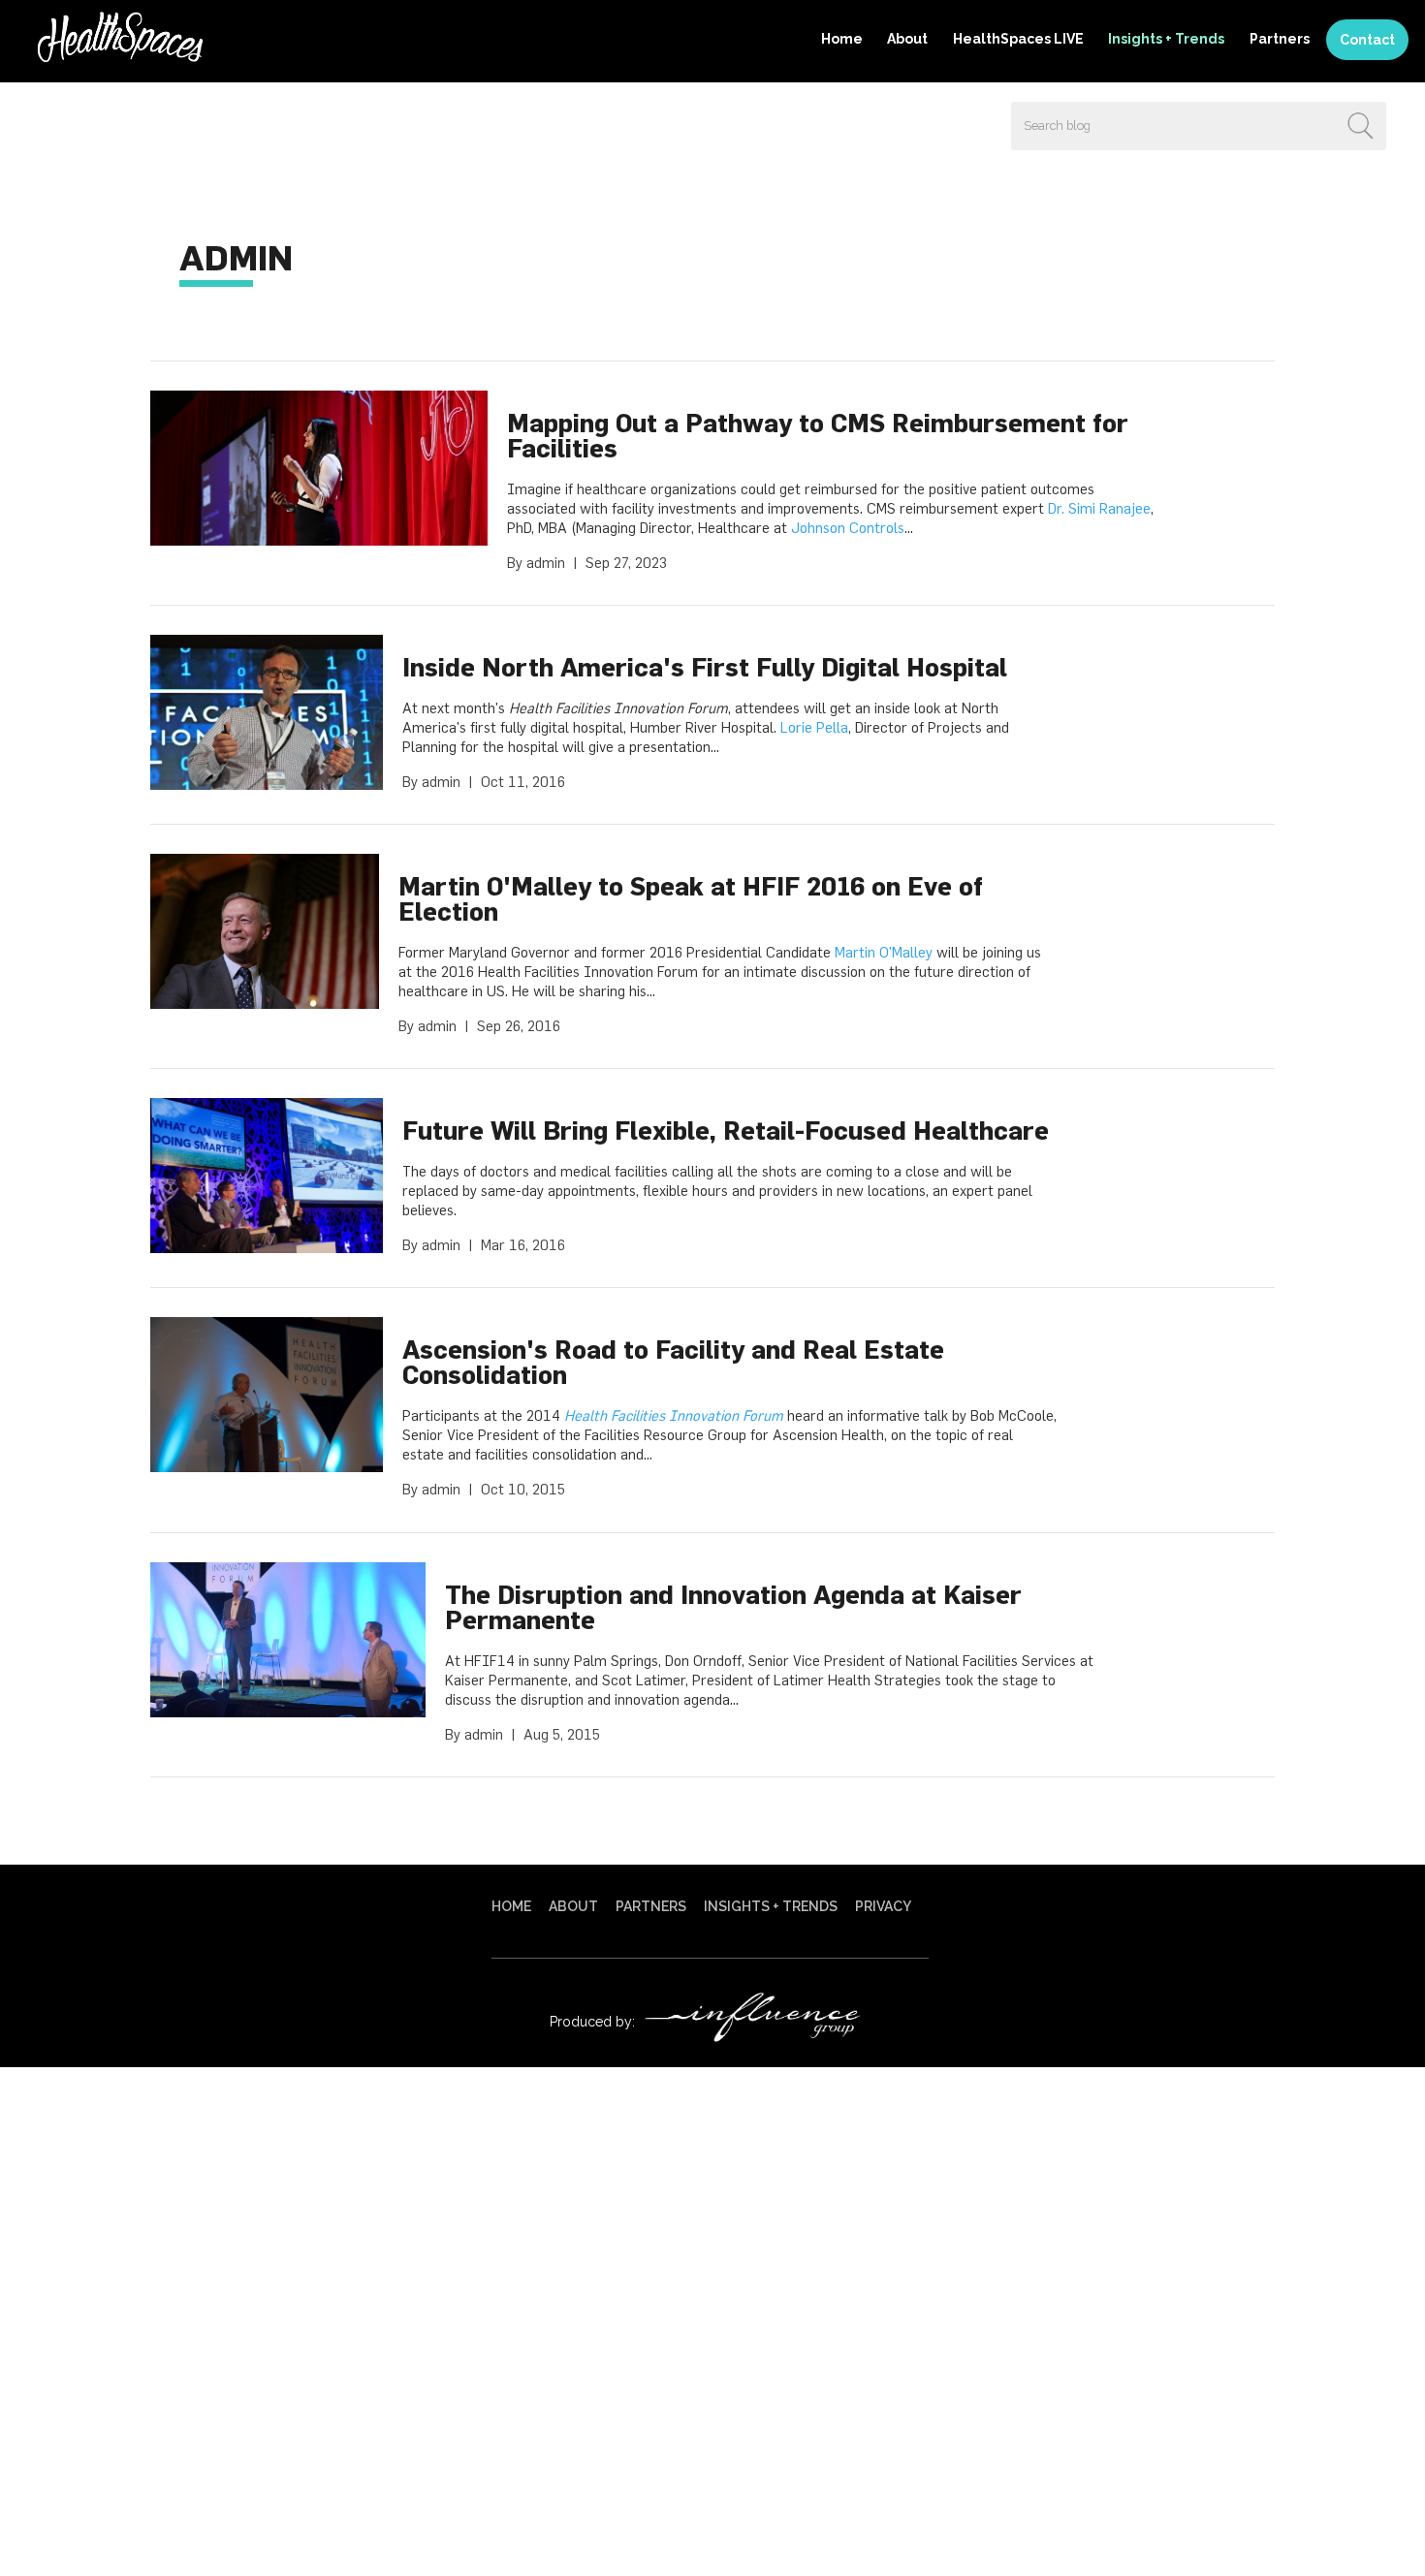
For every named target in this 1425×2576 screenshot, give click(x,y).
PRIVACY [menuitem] (883, 1906)
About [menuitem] (907, 39)
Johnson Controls (848, 528)
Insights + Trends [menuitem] (1166, 39)
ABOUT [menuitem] (573, 1906)
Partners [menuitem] (1280, 39)
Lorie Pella (814, 727)
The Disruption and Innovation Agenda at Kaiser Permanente (733, 1607)
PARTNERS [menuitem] (651, 1906)
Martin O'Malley (884, 952)
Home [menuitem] (842, 39)
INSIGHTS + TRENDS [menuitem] (771, 1906)
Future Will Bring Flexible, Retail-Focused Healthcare (726, 1130)
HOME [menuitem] (511, 1906)
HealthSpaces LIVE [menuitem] (1018, 39)
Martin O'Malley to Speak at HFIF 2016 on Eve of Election (691, 898)
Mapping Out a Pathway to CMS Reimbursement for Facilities (818, 435)
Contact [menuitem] (1367, 40)
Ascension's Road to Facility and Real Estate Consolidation (673, 1362)
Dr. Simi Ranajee (1099, 508)
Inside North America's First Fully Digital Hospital (705, 667)
